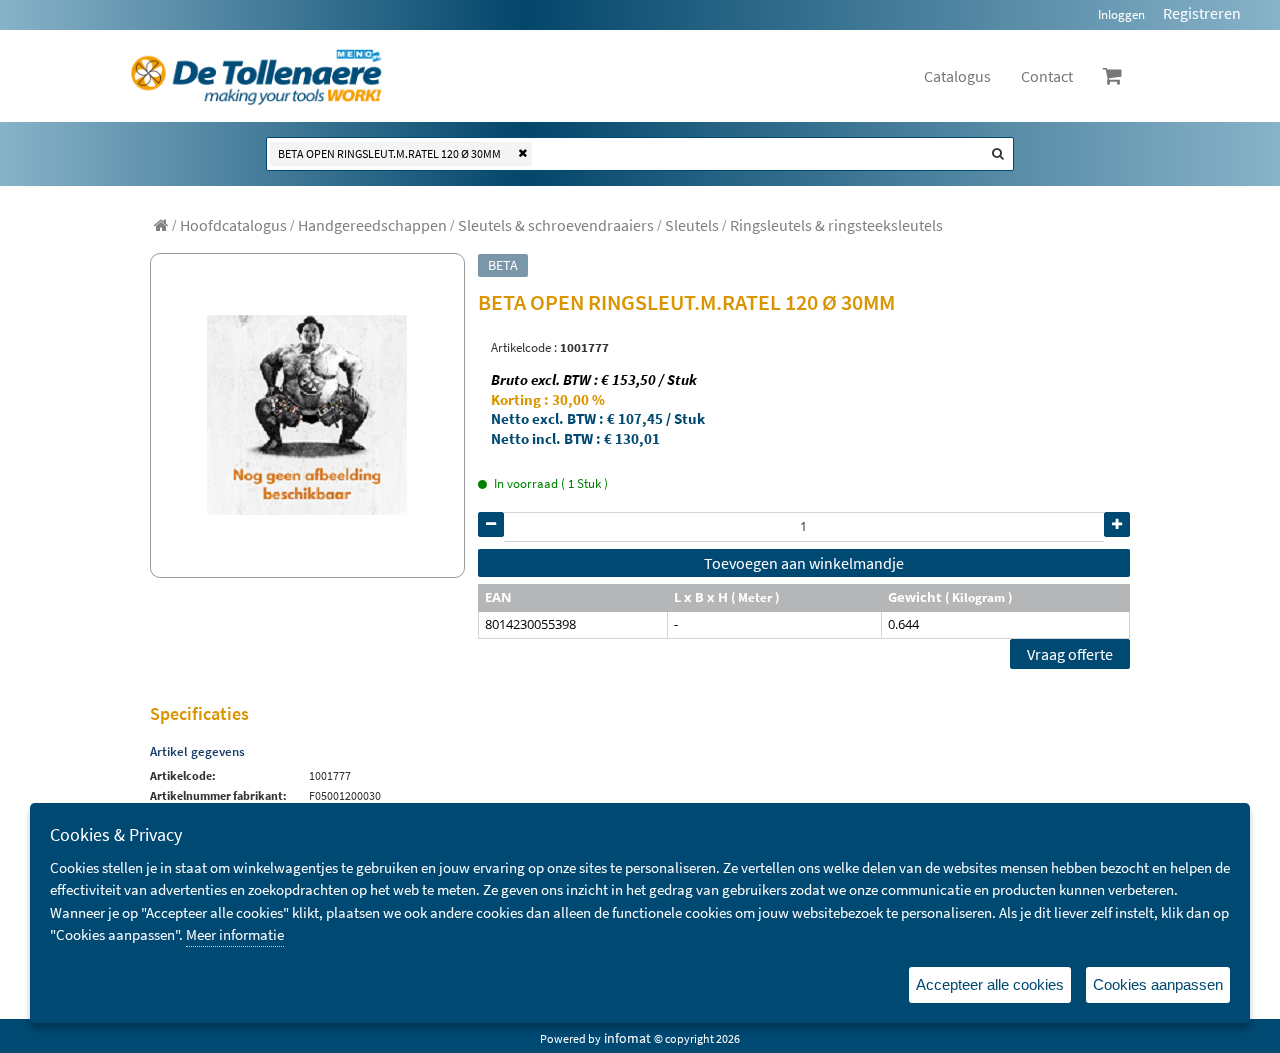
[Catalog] (161, 225)
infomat (627, 1038)
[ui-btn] (491, 525)
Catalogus (957, 76)
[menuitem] (233, 225)
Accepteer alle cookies (990, 984)
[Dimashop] (256, 76)
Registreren (1202, 13)
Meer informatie (235, 934)
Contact (1047, 76)
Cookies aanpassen (1158, 984)
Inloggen (1121, 14)
